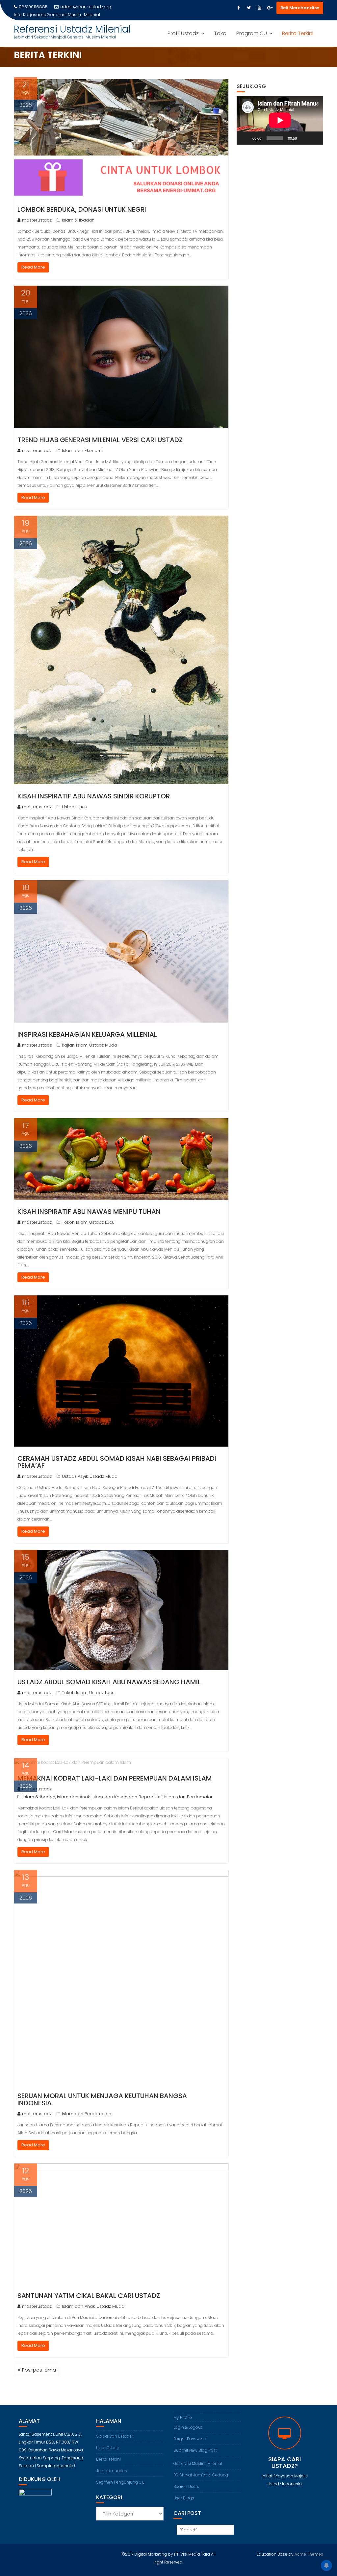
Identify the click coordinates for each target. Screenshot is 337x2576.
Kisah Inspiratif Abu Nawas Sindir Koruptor (94, 796)
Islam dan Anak (73, 1797)
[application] (280, 120)
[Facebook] (238, 8)
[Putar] (245, 138)
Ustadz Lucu (75, 807)
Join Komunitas (112, 2471)
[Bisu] (304, 138)
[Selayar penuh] (315, 138)
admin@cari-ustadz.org (86, 7)
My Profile (183, 2417)
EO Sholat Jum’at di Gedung (201, 2475)
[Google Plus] (270, 8)
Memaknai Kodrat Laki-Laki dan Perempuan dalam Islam (115, 1778)
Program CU (252, 33)
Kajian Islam (75, 1045)
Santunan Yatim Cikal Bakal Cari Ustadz (89, 2296)
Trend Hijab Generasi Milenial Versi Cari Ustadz (100, 440)
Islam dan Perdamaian (189, 1797)
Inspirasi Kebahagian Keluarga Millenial (87, 1034)
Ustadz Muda (103, 1045)
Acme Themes (309, 2554)
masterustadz (37, 220)
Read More (33, 267)
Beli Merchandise (300, 8)
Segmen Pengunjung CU (120, 2482)
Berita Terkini (298, 33)
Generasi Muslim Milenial (198, 2463)
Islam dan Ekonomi (82, 450)
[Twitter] (249, 8)
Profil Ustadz (183, 33)
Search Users (186, 2486)
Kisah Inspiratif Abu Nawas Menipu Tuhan (89, 1212)
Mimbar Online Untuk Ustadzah (79, 15)
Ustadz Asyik (75, 1476)
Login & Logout (188, 2427)
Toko (220, 33)
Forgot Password (190, 2439)
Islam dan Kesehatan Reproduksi (127, 1797)
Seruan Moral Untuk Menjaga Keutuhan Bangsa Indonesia (102, 2099)
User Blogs (184, 2498)
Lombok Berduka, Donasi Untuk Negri (82, 209)
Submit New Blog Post (195, 2450)
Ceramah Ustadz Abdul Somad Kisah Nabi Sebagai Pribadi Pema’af (117, 1462)
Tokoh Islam (75, 1222)
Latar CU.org (108, 2448)
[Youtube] (259, 8)
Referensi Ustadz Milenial (72, 29)
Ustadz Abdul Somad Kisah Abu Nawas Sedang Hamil (109, 1682)
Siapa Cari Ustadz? (115, 2436)
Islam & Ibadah (78, 220)
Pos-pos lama (39, 2370)
